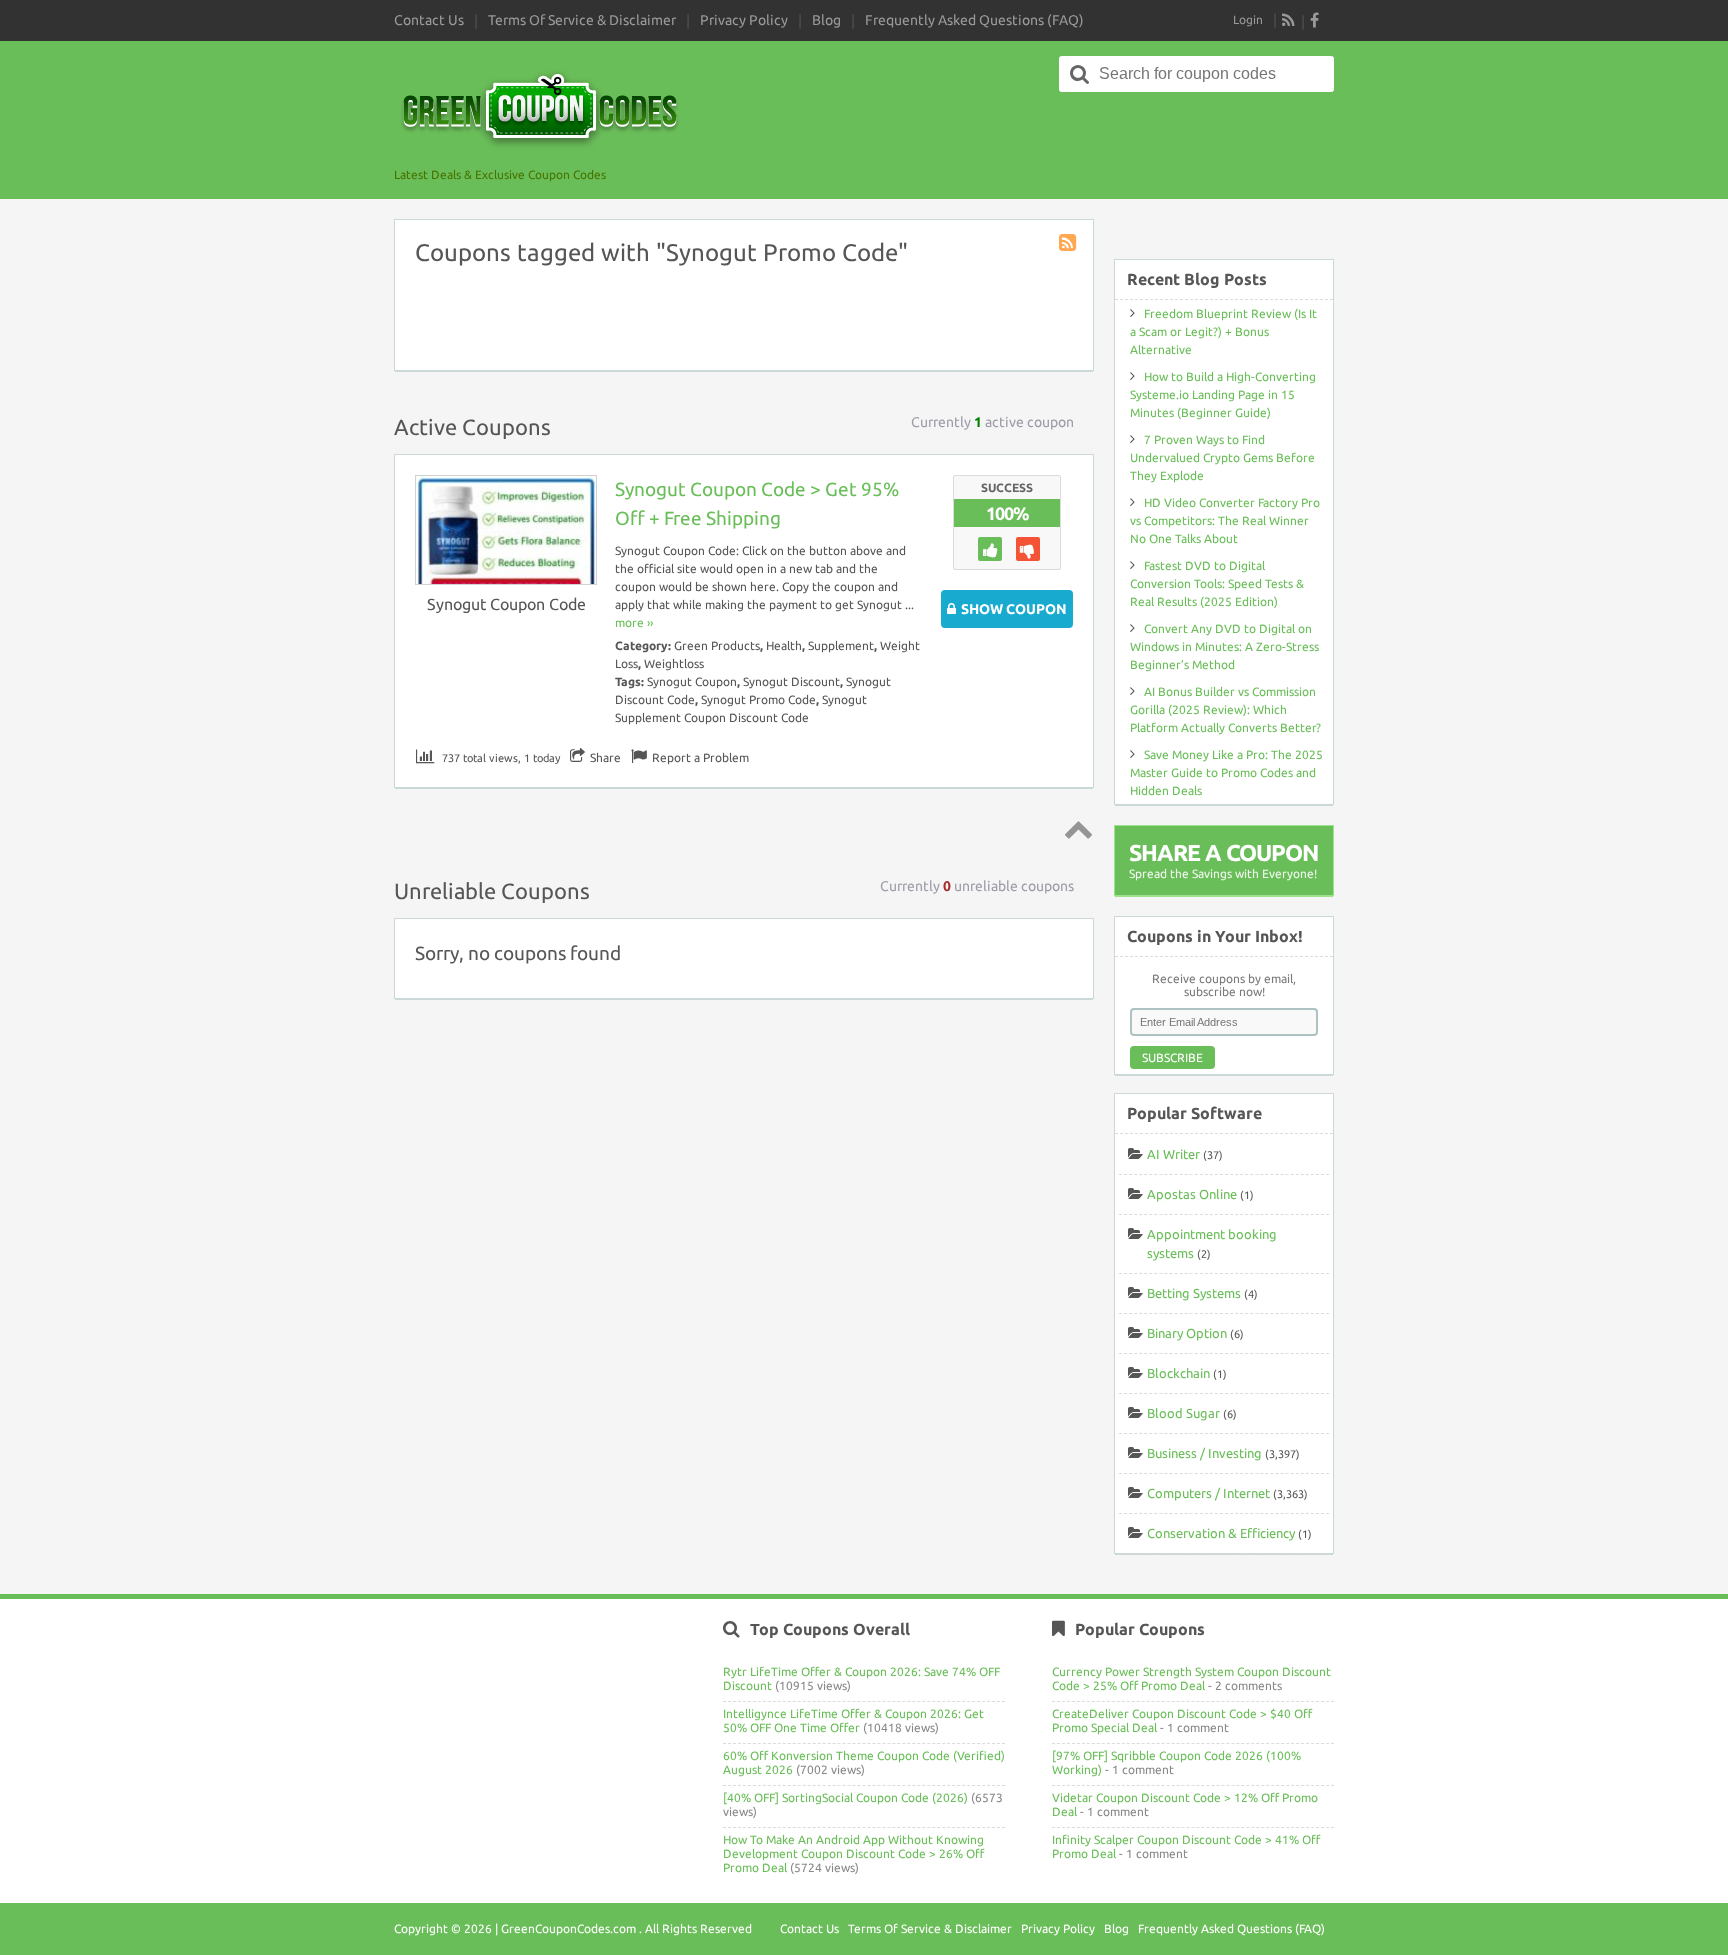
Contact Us (429, 20)
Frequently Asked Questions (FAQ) (974, 20)
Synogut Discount (791, 681)
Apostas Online (1192, 1194)
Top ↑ (1075, 829)
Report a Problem (700, 757)
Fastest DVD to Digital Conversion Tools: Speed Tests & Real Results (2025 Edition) (1217, 583)
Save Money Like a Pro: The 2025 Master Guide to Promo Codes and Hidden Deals (1226, 772)
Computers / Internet (1208, 1493)
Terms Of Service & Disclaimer (582, 20)
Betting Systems (1194, 1293)
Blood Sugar (1183, 1413)
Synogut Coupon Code (506, 604)
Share (605, 757)
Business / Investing (1204, 1453)
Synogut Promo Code (758, 699)
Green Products (717, 645)
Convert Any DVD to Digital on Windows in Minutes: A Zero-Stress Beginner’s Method (1224, 646)
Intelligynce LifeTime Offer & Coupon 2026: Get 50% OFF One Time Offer (853, 1720)
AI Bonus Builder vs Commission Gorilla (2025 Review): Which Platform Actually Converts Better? (1225, 709)
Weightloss (674, 663)
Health (784, 645)
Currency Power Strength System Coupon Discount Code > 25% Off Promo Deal (1191, 1678)
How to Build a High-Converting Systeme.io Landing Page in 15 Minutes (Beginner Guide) (1223, 394)
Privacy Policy (744, 20)
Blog (826, 20)
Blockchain (1178, 1373)
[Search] (1080, 74)
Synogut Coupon (692, 681)
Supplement (841, 645)
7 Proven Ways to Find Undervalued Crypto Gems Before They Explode (1222, 457)
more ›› (634, 622)
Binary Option (1187, 1333)
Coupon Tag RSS (1069, 244)
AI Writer (1173, 1154)
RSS (1289, 20)
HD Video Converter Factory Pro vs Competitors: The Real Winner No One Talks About (1225, 520)
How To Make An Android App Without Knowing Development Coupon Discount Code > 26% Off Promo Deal (853, 1853)
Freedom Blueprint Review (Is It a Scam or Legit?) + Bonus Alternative (1223, 331)
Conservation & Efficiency (1221, 1533)
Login (1248, 19)
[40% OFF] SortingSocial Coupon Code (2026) (845, 1797)
